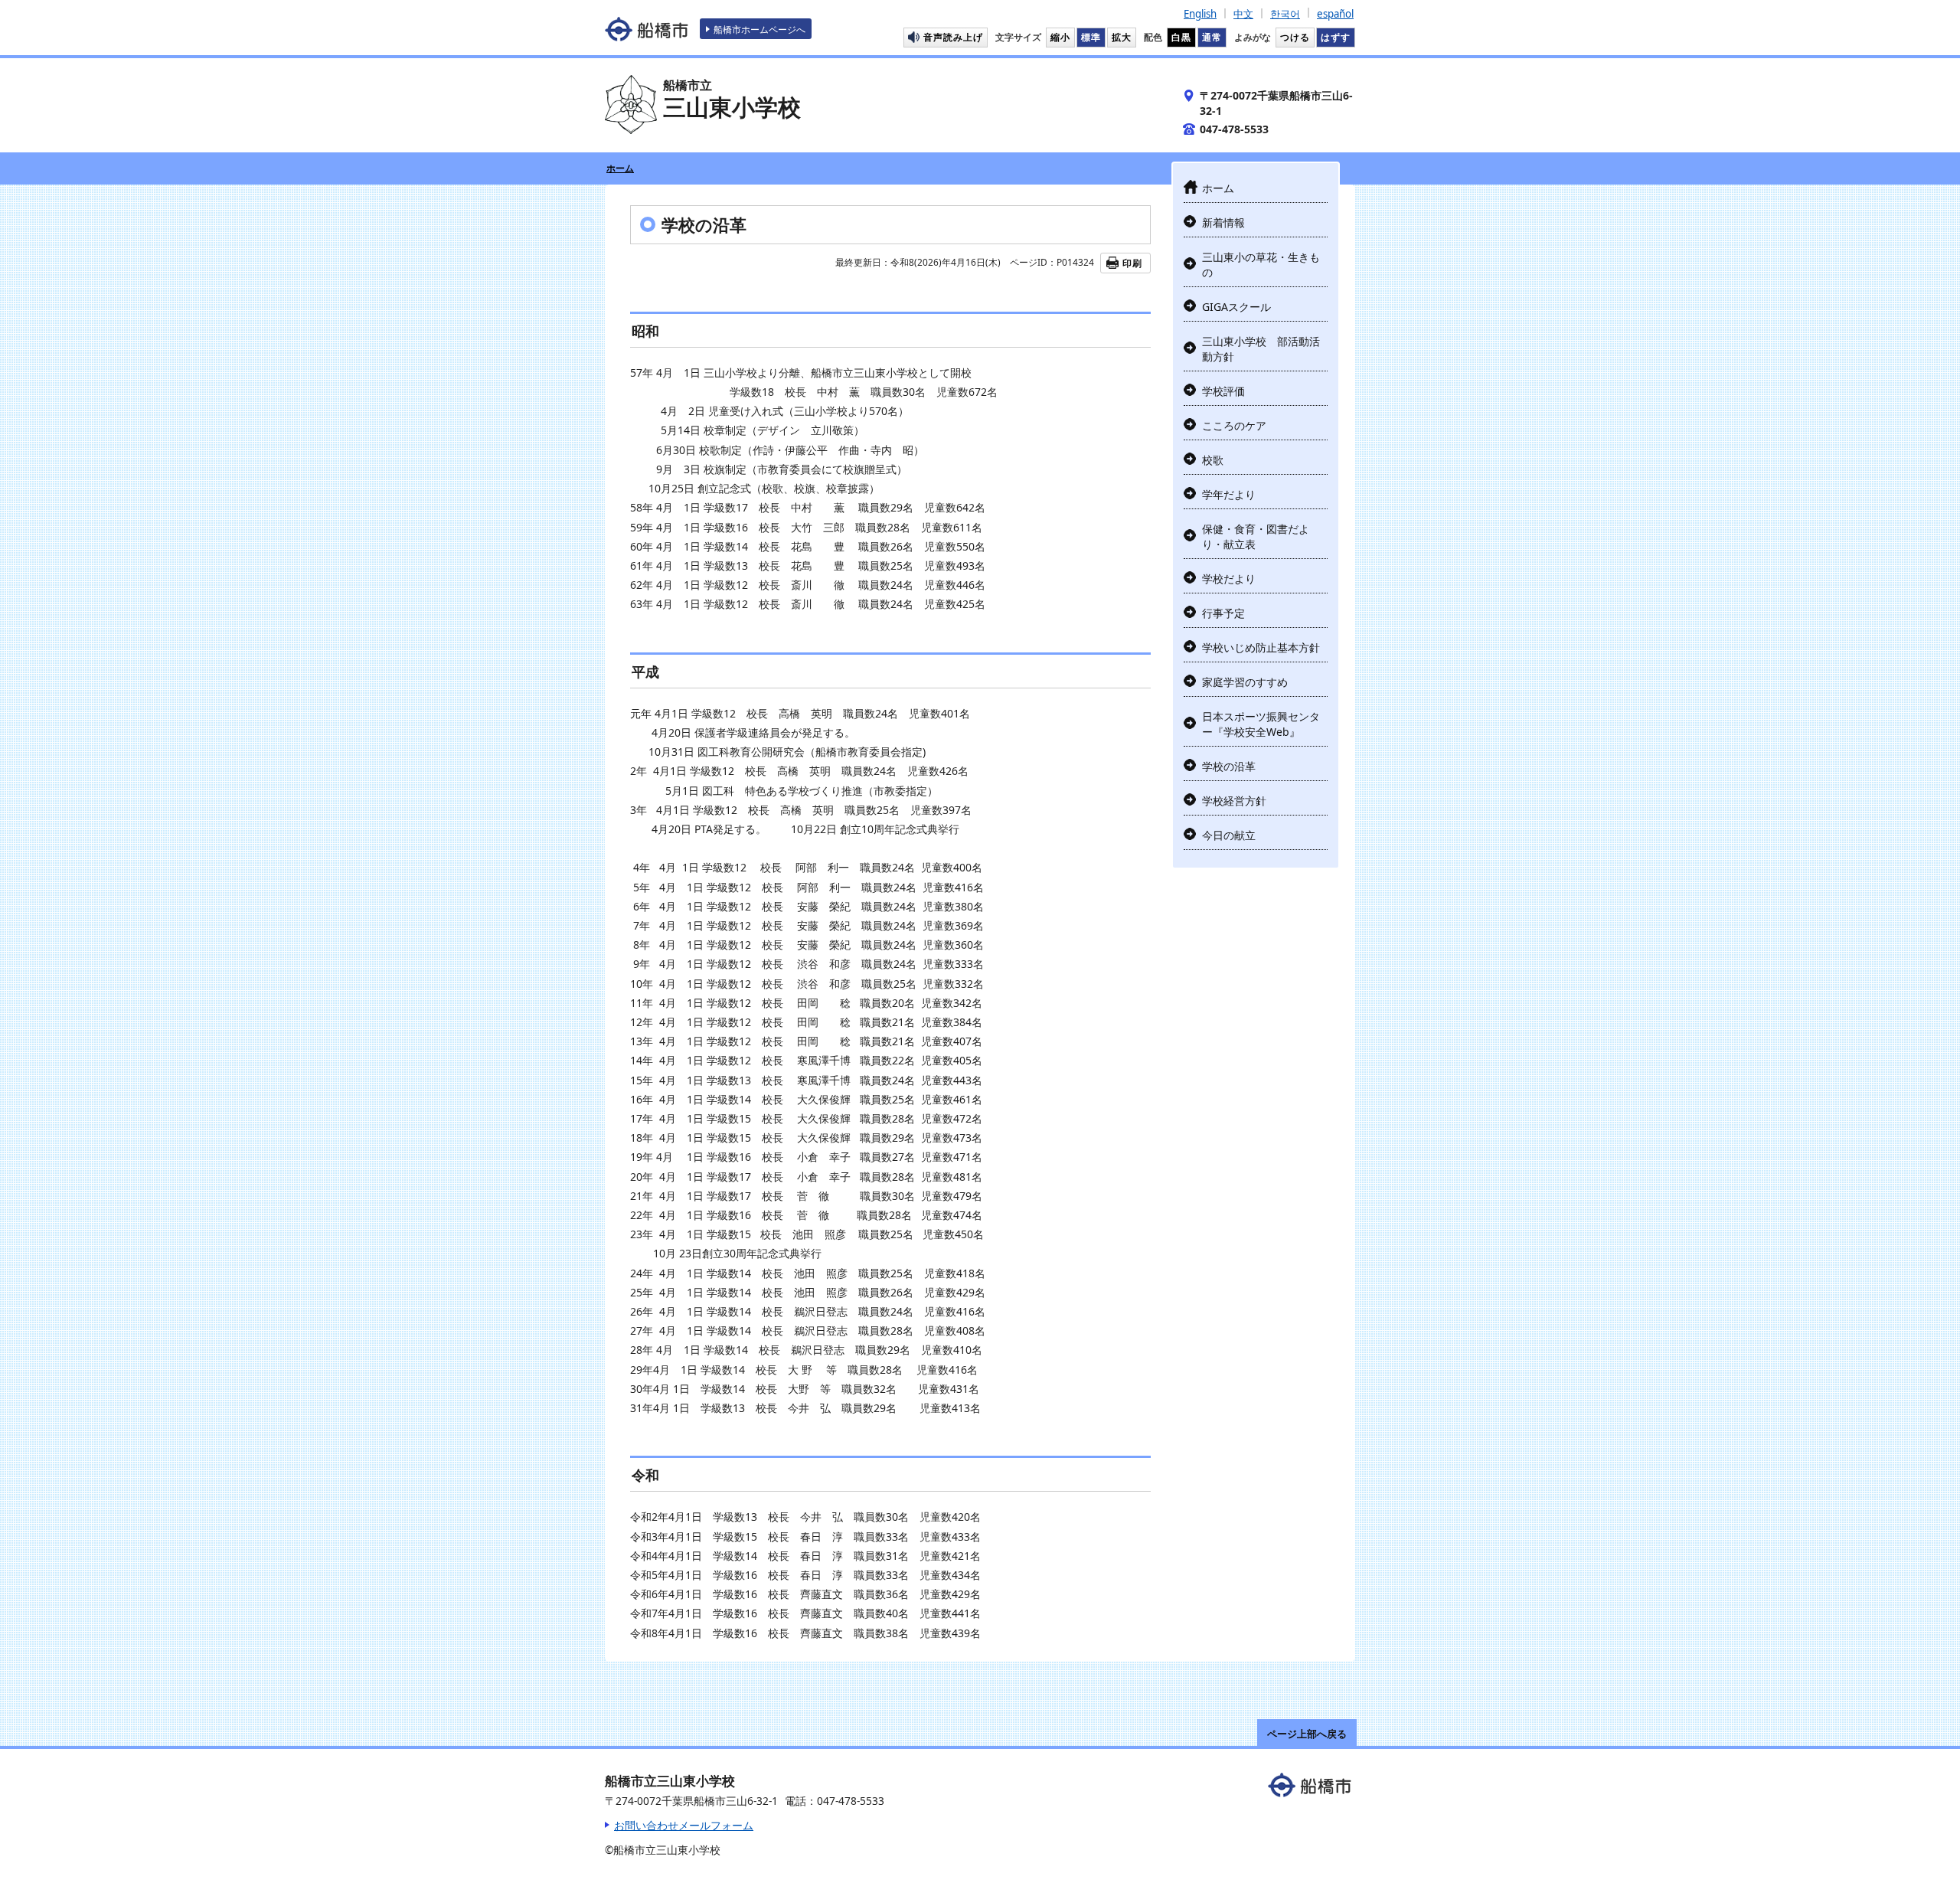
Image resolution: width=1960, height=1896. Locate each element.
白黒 (1181, 37)
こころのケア (1234, 425)
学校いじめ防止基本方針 (1261, 647)
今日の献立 (1229, 835)
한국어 (1285, 14)
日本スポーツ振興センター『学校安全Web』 (1261, 724)
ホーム (620, 168)
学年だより (1229, 494)
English (1200, 14)
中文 (1243, 14)
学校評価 (1223, 391)
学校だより (1229, 579)
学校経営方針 (1234, 801)
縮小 (1060, 37)
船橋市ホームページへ (759, 29)
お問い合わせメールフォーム (684, 1825)
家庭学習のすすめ (1245, 682)
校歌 (1213, 460)
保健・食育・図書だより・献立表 (1256, 536)
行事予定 (1223, 613)
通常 (1212, 37)
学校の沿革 (1229, 766)
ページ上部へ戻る (1307, 1734)
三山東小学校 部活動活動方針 (1261, 349)
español (1335, 14)
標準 (1091, 37)
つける (1295, 37)
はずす (1336, 37)
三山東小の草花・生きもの (1261, 265)
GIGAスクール (1236, 307)
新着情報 (1223, 222)
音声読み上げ (953, 37)
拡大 (1122, 37)
